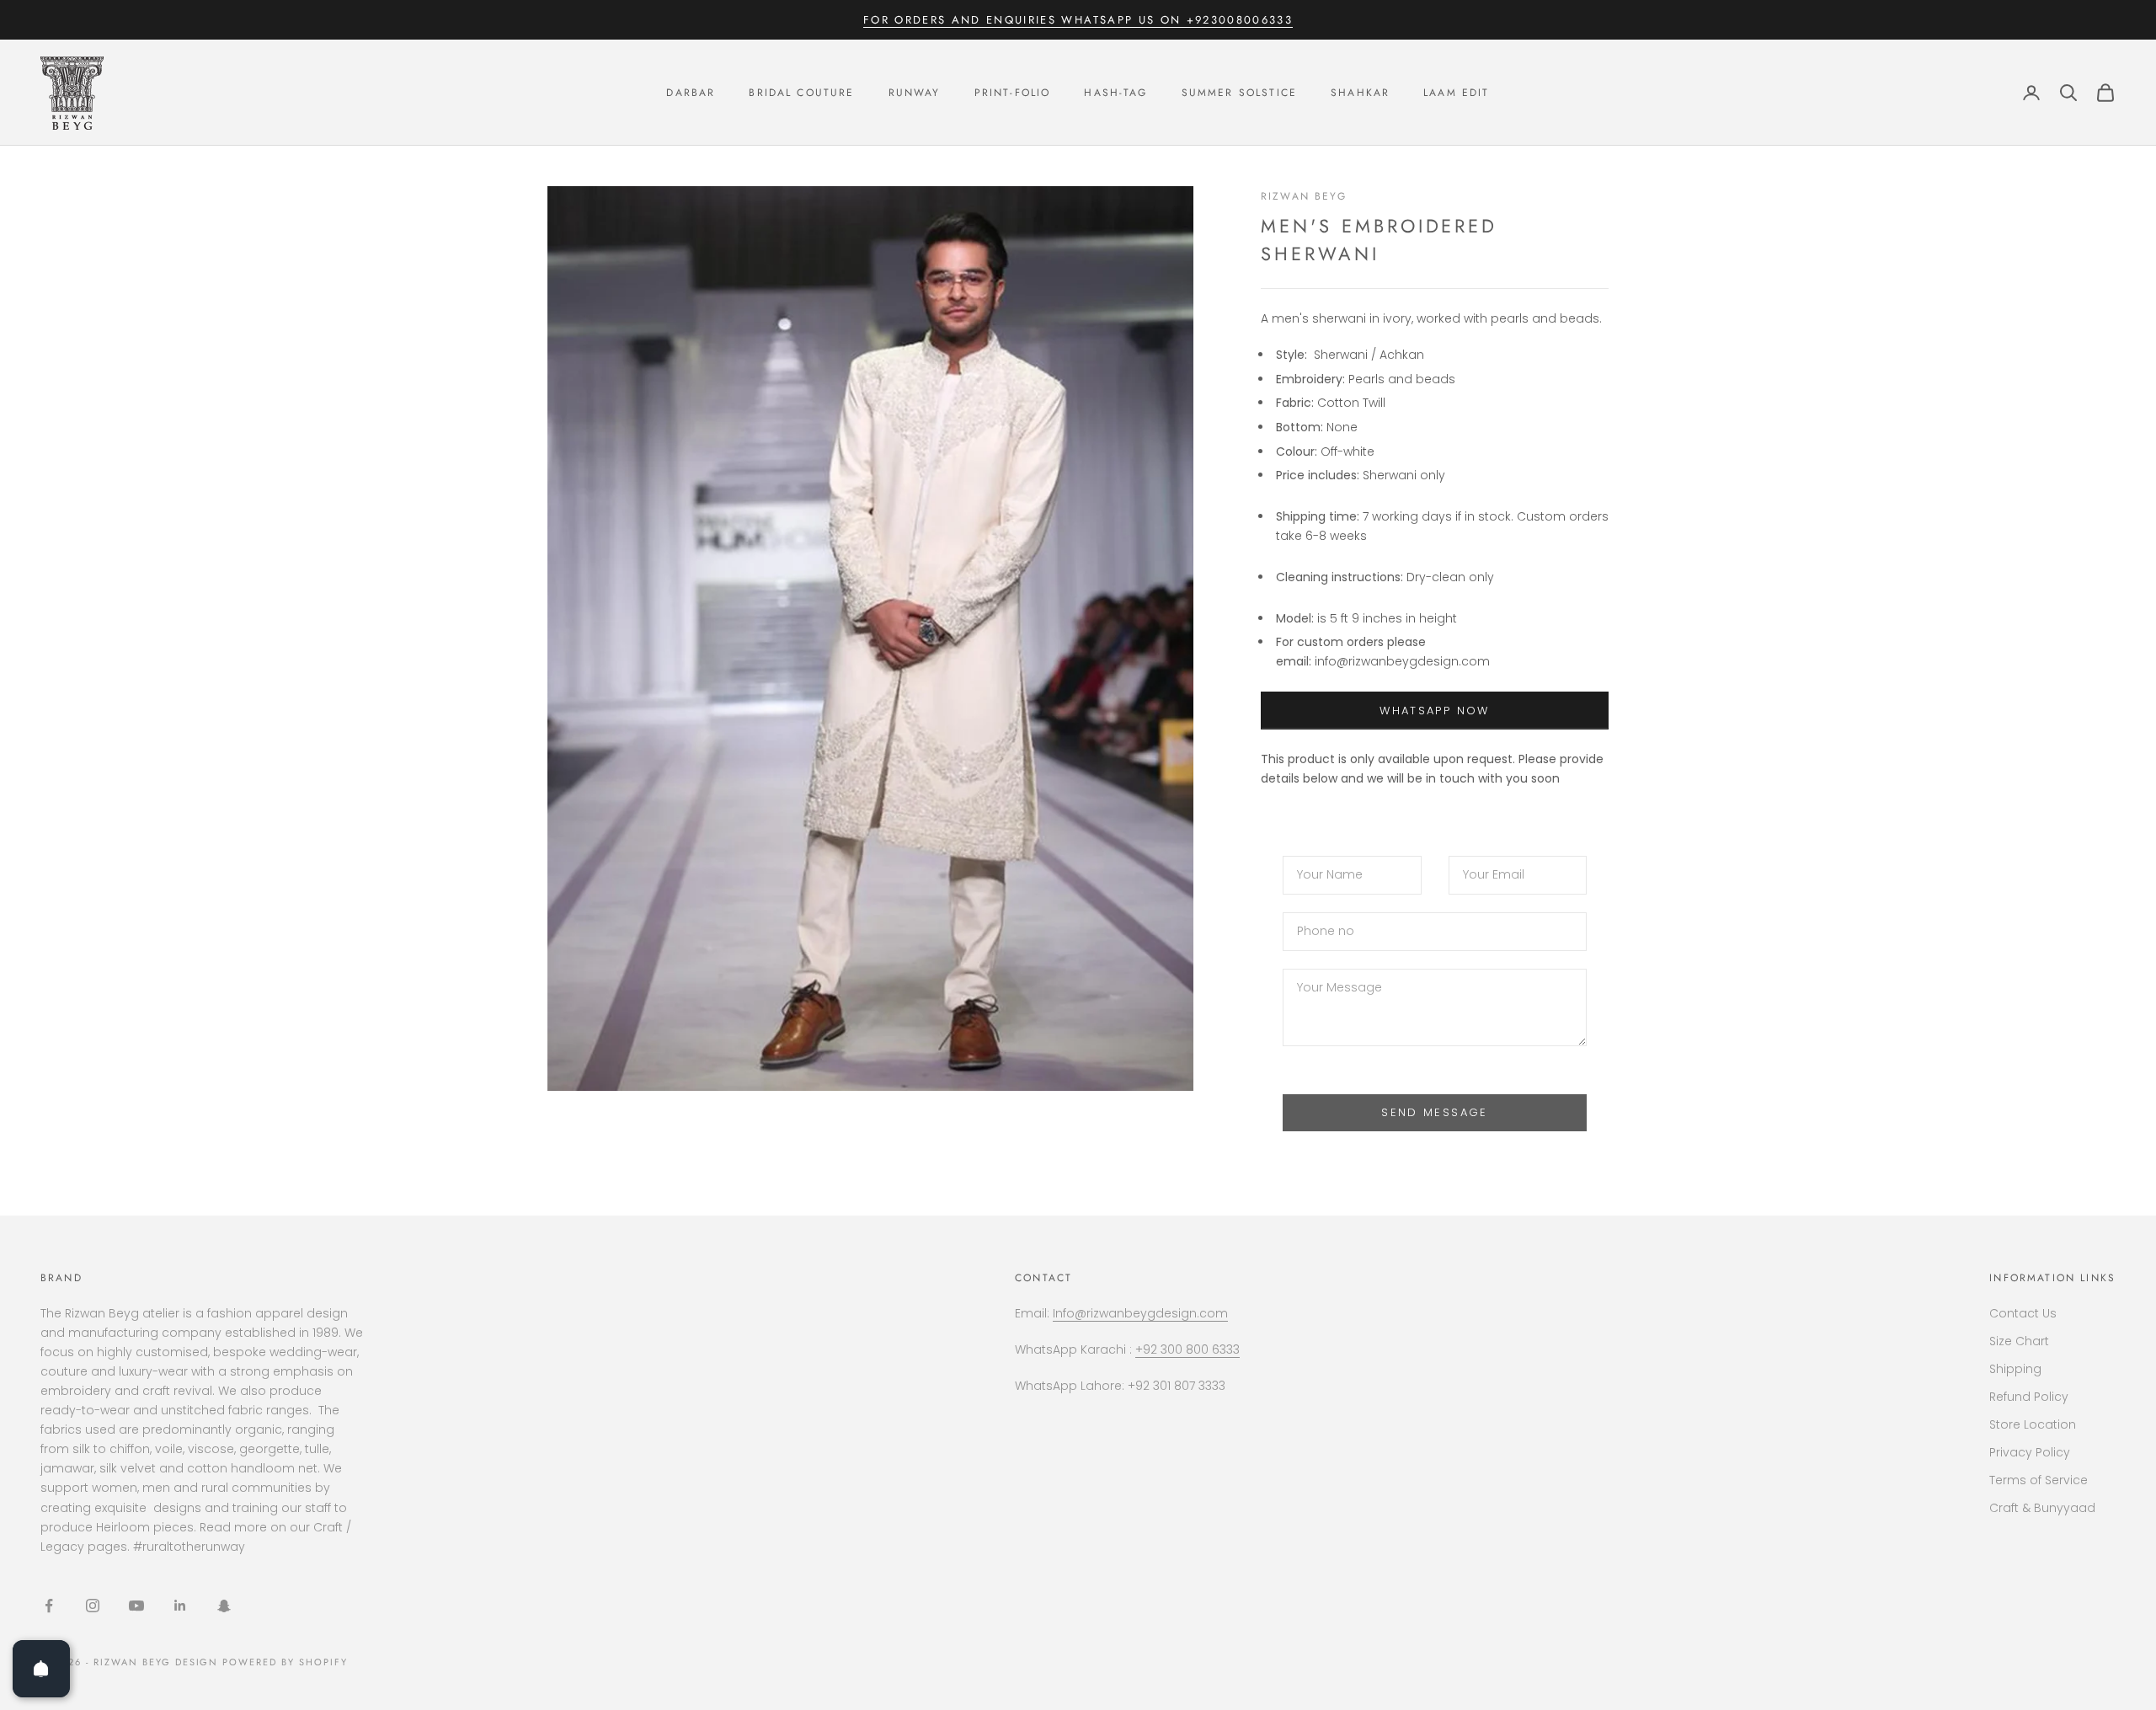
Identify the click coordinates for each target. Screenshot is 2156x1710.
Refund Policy (2029, 1397)
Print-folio (1013, 93)
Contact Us (2023, 1313)
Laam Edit (1456, 93)
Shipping (2015, 1369)
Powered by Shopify (285, 1662)
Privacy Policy (2030, 1452)
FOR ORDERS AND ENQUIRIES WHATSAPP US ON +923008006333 (1078, 20)
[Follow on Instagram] (93, 1606)
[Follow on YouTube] (136, 1606)
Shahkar (1360, 93)
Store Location (2033, 1424)
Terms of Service (2039, 1480)
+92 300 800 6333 (1187, 1349)
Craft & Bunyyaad (2042, 1508)
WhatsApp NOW (1434, 711)
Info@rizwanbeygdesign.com (1140, 1313)
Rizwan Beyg (1304, 196)
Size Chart (2019, 1341)
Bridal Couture (801, 93)
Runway (915, 93)
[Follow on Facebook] (49, 1606)
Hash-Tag (1115, 93)
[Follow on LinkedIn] (180, 1606)
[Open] (41, 1669)
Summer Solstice (1239, 93)
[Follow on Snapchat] (224, 1606)
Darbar (691, 93)
